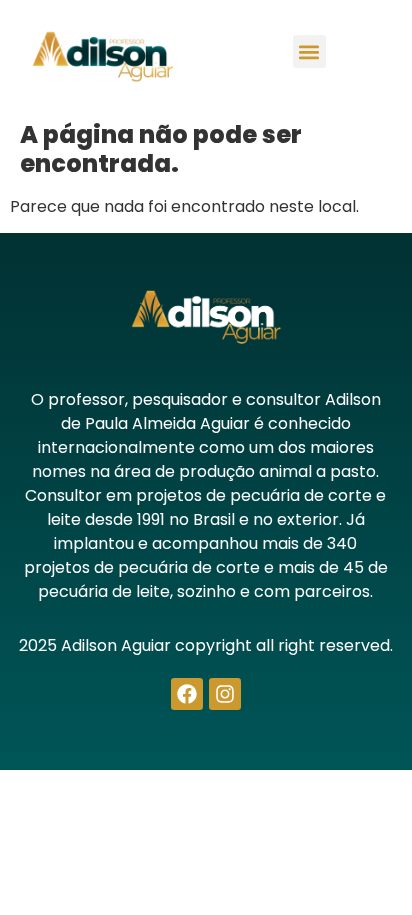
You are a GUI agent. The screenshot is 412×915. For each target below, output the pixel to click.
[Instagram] (225, 694)
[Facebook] (187, 694)
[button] (309, 51)
